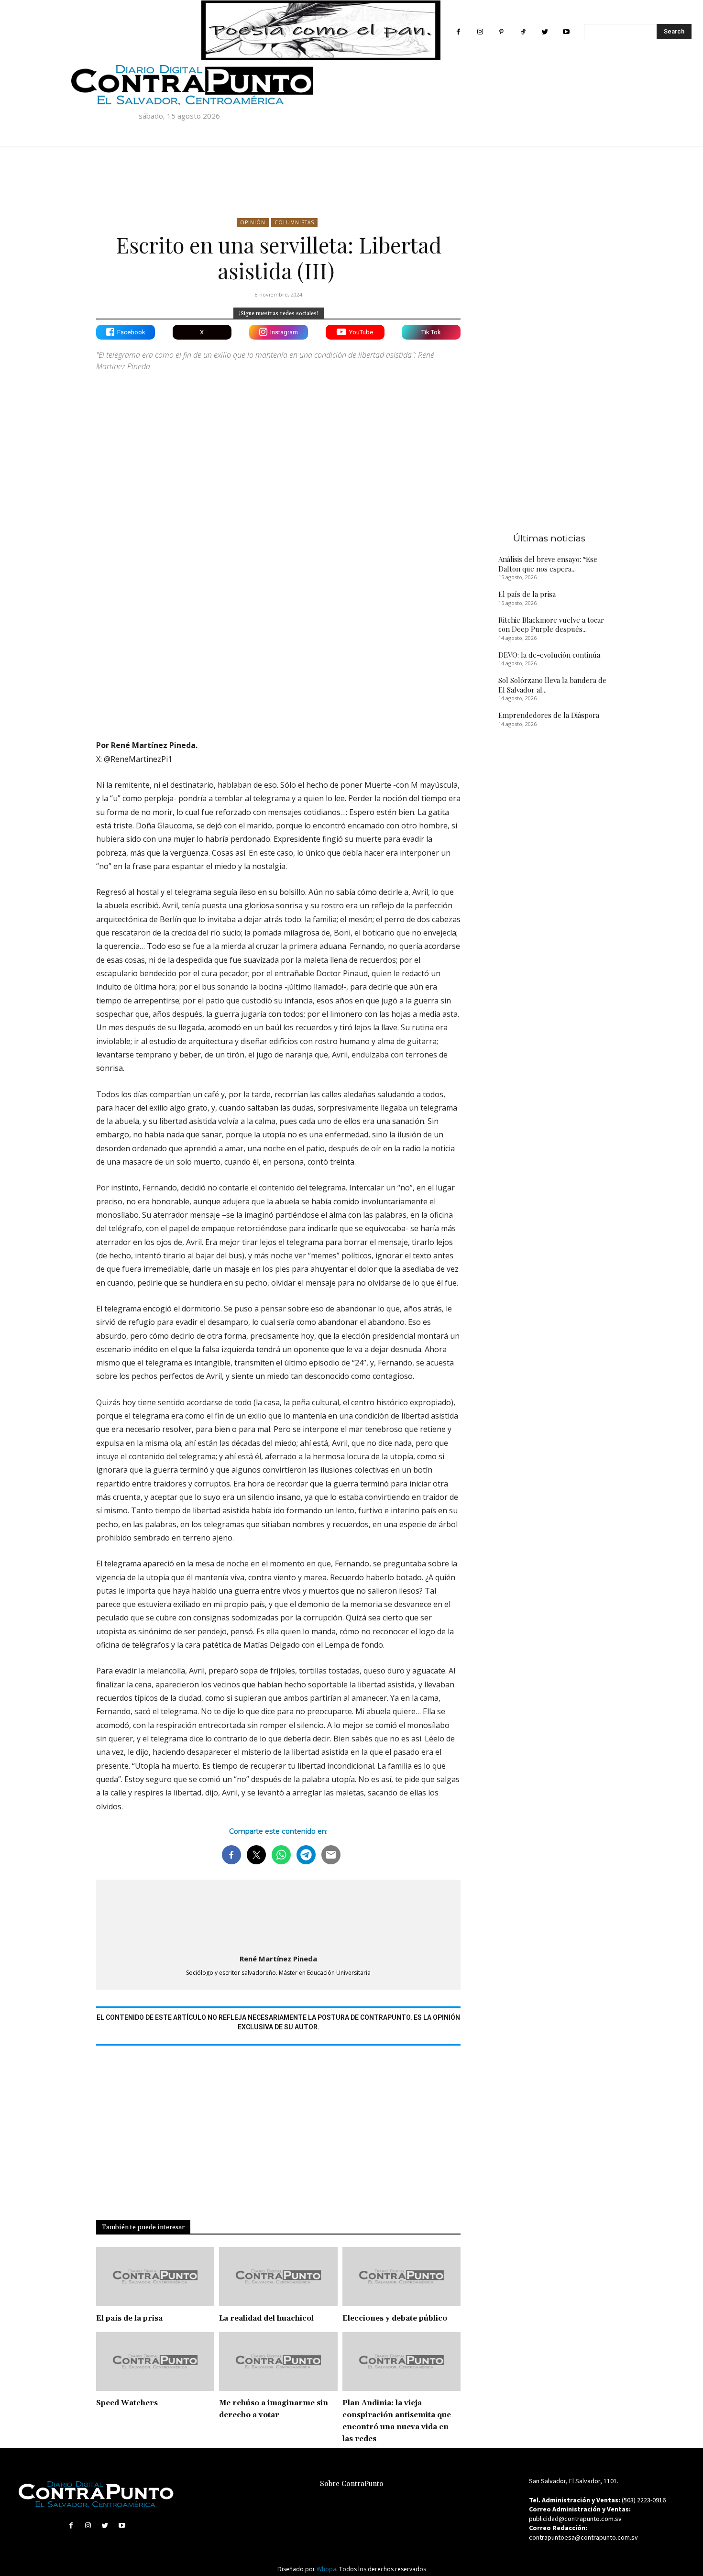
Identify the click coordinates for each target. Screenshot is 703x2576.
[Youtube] (566, 32)
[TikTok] (523, 32)
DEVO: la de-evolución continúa (549, 655)
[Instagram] (480, 32)
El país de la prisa (129, 2318)
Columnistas (294, 222)
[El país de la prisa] (155, 2277)
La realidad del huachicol (266, 2318)
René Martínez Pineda (278, 1959)
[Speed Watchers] (155, 2362)
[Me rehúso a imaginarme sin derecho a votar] (278, 2362)
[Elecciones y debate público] (401, 2277)
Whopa (326, 2569)
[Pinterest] (501, 32)
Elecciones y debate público (395, 2318)
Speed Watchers (127, 2403)
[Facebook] (458, 32)
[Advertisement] (278, 649)
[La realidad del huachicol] (278, 2277)
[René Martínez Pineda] (278, 1915)
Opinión (253, 222)
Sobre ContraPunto (352, 2484)
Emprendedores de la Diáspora (549, 715)
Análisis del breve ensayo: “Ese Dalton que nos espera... (548, 564)
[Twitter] (544, 32)
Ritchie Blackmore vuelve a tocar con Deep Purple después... (551, 625)
